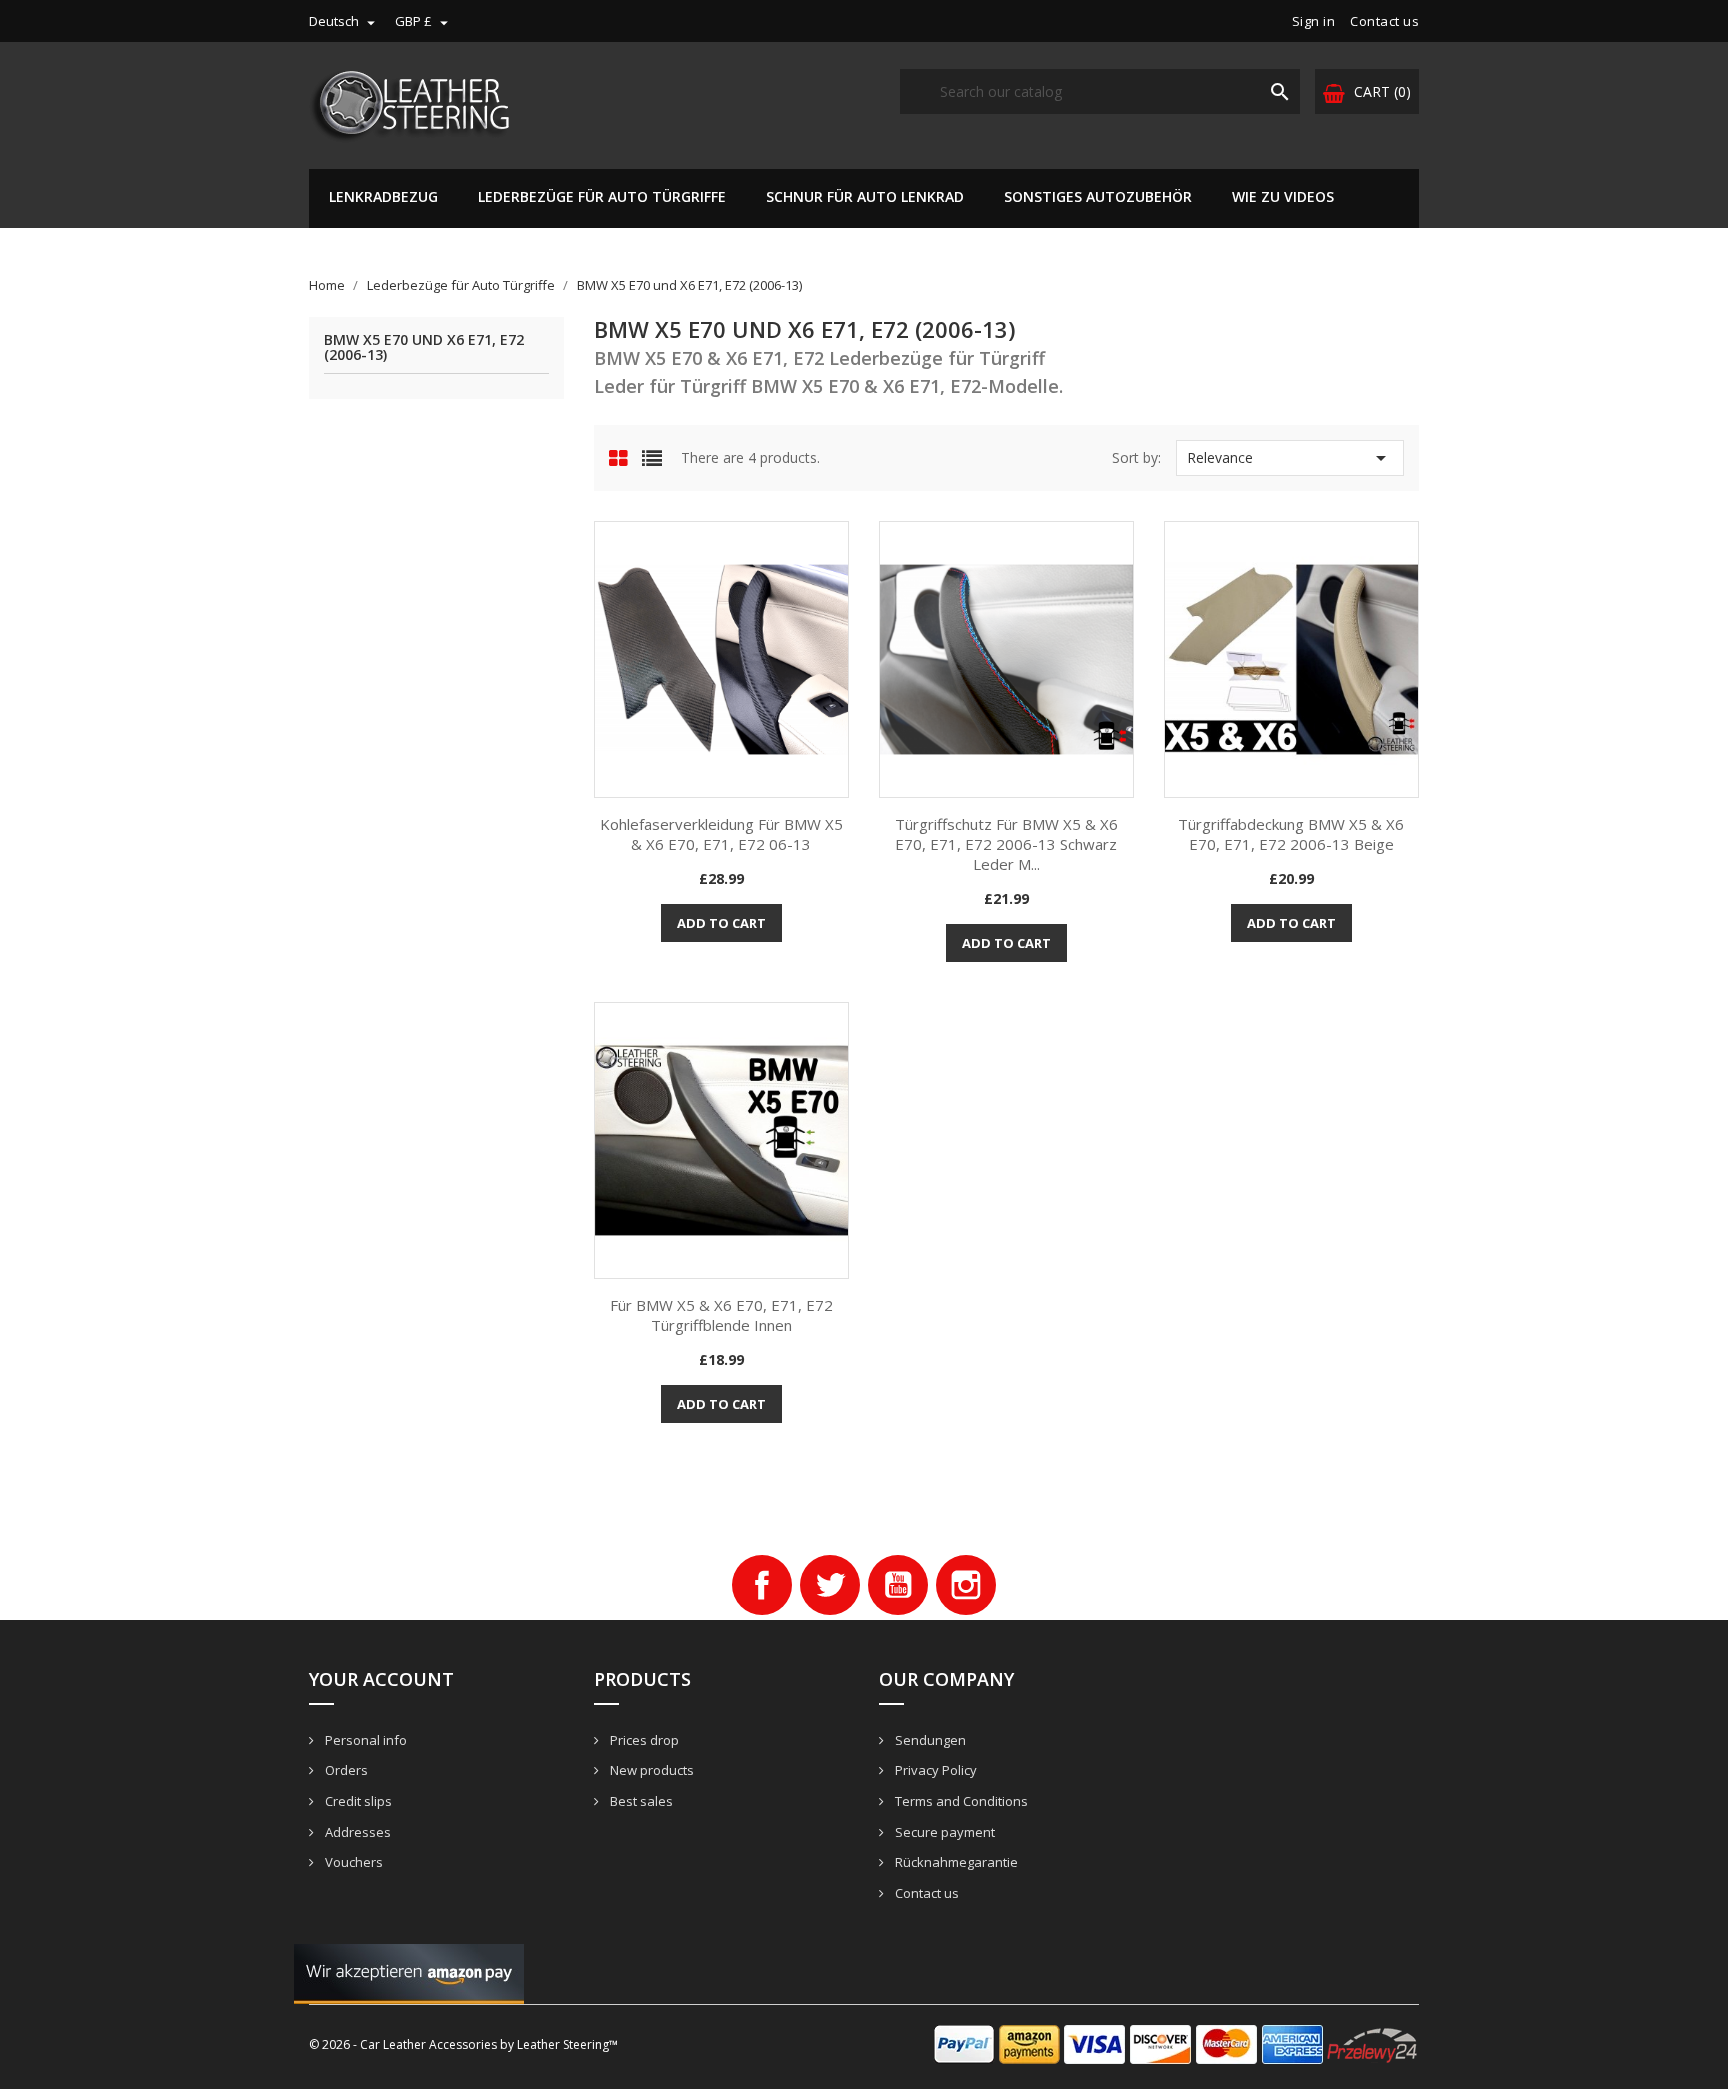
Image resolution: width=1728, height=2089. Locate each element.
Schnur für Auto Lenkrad (865, 196)
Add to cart (721, 923)
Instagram (966, 1585)
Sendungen (929, 1740)
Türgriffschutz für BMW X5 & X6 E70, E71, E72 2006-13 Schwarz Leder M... (1006, 844)
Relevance (1290, 458)
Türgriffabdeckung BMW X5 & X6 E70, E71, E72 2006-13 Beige (1291, 834)
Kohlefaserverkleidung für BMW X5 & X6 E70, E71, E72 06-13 (721, 834)
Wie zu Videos (1283, 196)
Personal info (364, 1740)
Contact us (1384, 21)
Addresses (356, 1832)
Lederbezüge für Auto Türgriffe (602, 196)
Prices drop (643, 1740)
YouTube (898, 1585)
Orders (345, 1770)
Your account (381, 1679)
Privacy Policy (934, 1770)
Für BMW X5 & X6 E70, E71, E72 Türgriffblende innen (721, 1315)
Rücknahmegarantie (955, 1862)
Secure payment (943, 1832)
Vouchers (352, 1862)
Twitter (830, 1585)
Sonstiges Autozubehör (1098, 196)
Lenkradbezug (383, 196)
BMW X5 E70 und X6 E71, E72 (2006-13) (424, 348)
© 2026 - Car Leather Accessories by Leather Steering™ (463, 2044)
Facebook (762, 1585)
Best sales (640, 1801)
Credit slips (357, 1801)
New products (650, 1770)
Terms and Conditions (960, 1801)
